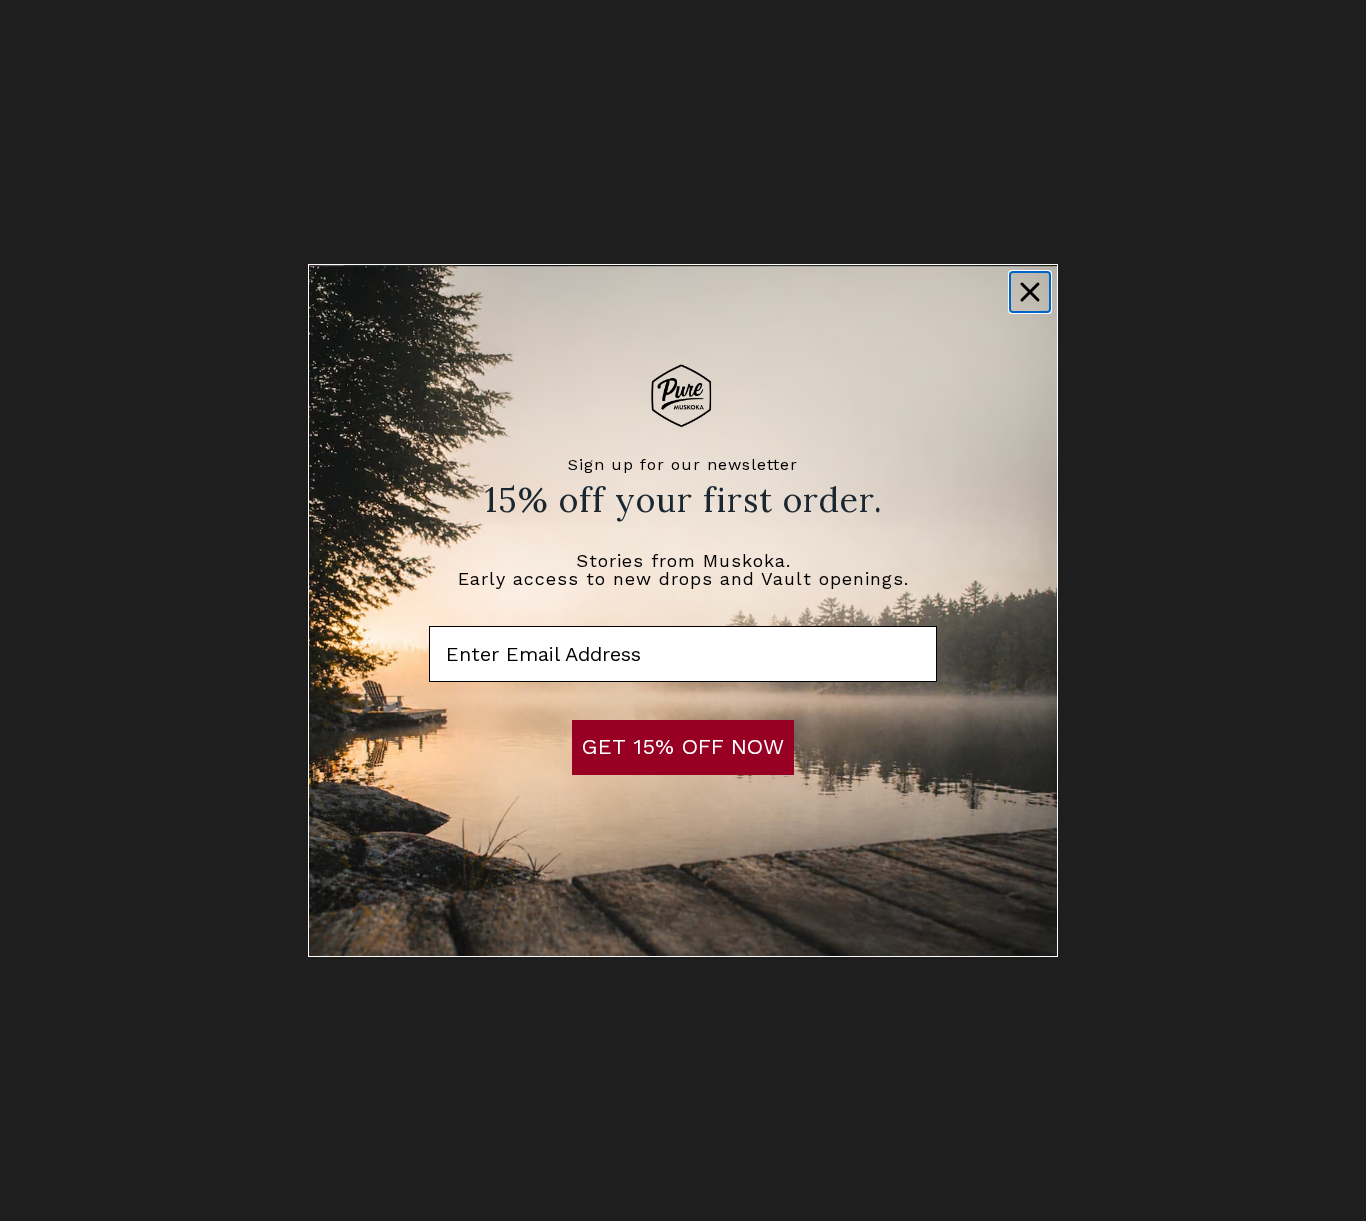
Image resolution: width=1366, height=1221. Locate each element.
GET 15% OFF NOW (683, 746)
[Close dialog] (1030, 292)
